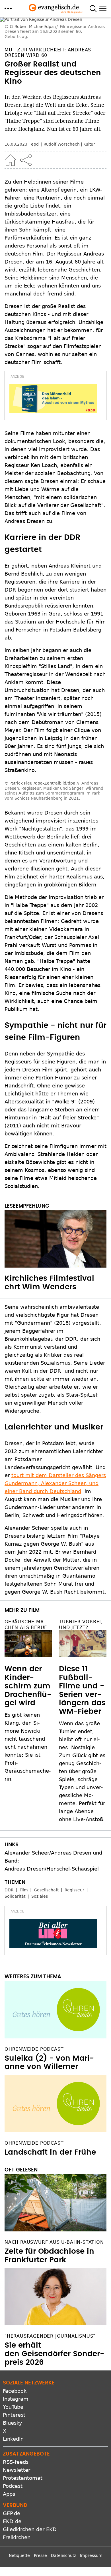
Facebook (15, 2391)
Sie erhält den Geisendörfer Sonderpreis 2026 (54, 2354)
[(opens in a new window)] (53, 399)
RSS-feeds (16, 2462)
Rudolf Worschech (62, 144)
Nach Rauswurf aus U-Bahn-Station (54, 2242)
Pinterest (14, 2415)
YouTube (13, 2407)
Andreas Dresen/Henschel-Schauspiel (52, 1869)
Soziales (40, 1896)
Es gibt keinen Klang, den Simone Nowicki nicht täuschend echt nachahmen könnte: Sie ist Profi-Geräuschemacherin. (28, 1747)
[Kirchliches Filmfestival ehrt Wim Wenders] (55, 1239)
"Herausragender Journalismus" (50, 2336)
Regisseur (74, 1890)
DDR (9, 1890)
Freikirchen (17, 2537)
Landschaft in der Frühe (50, 2152)
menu (8, 8)
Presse (40, 2555)
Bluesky (13, 2423)
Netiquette (19, 2555)
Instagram (16, 2399)
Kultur (89, 144)
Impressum (91, 2555)
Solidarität (15, 1896)
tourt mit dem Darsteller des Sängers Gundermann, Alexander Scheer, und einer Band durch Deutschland (55, 1483)
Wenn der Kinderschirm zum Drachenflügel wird (28, 1686)
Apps (9, 2494)
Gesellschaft (46, 1890)
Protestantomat (23, 2478)
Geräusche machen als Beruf (26, 1624)
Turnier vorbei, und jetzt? (81, 1624)
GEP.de (12, 2513)
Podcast (13, 2486)
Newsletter (17, 2470)
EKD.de (12, 2521)
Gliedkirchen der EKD (30, 2529)
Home (10, 160)
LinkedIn (13, 2439)
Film (24, 1890)
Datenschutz (63, 2555)
